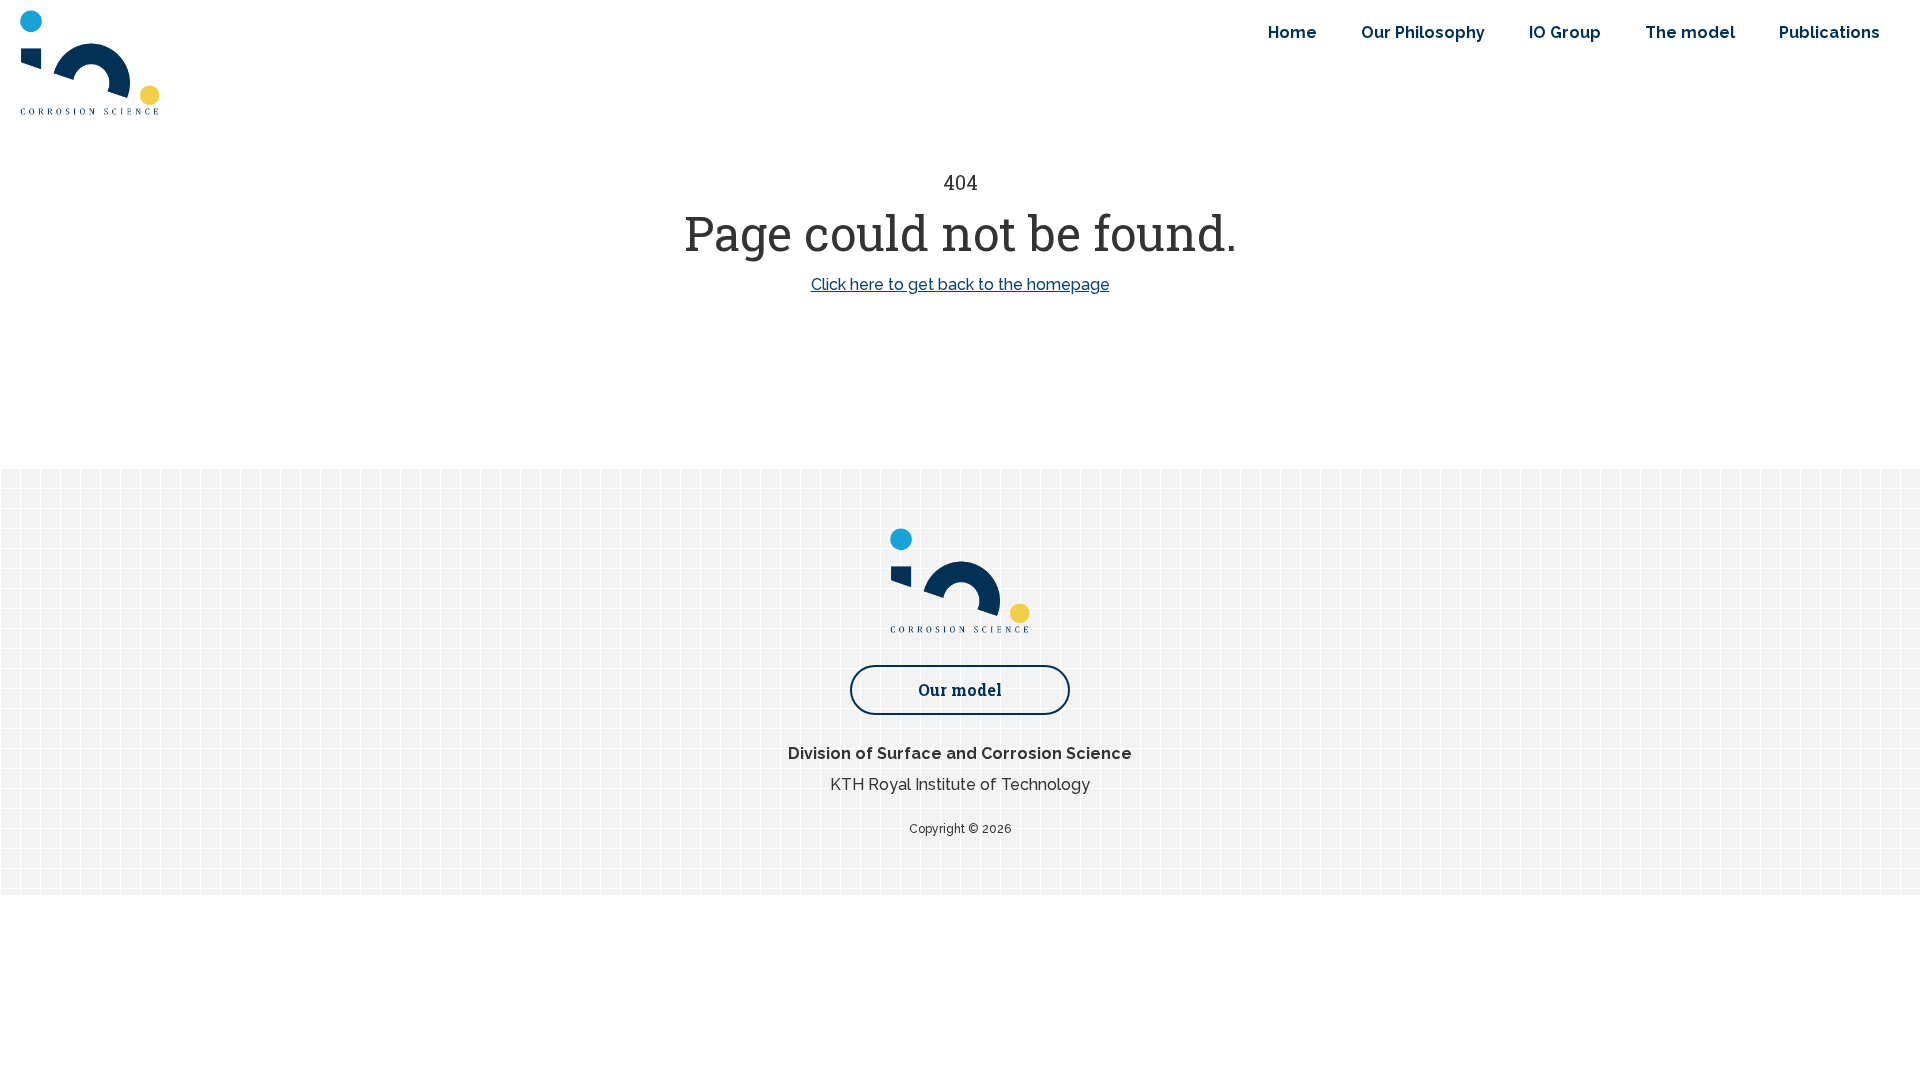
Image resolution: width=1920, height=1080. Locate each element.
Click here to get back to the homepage (960, 284)
